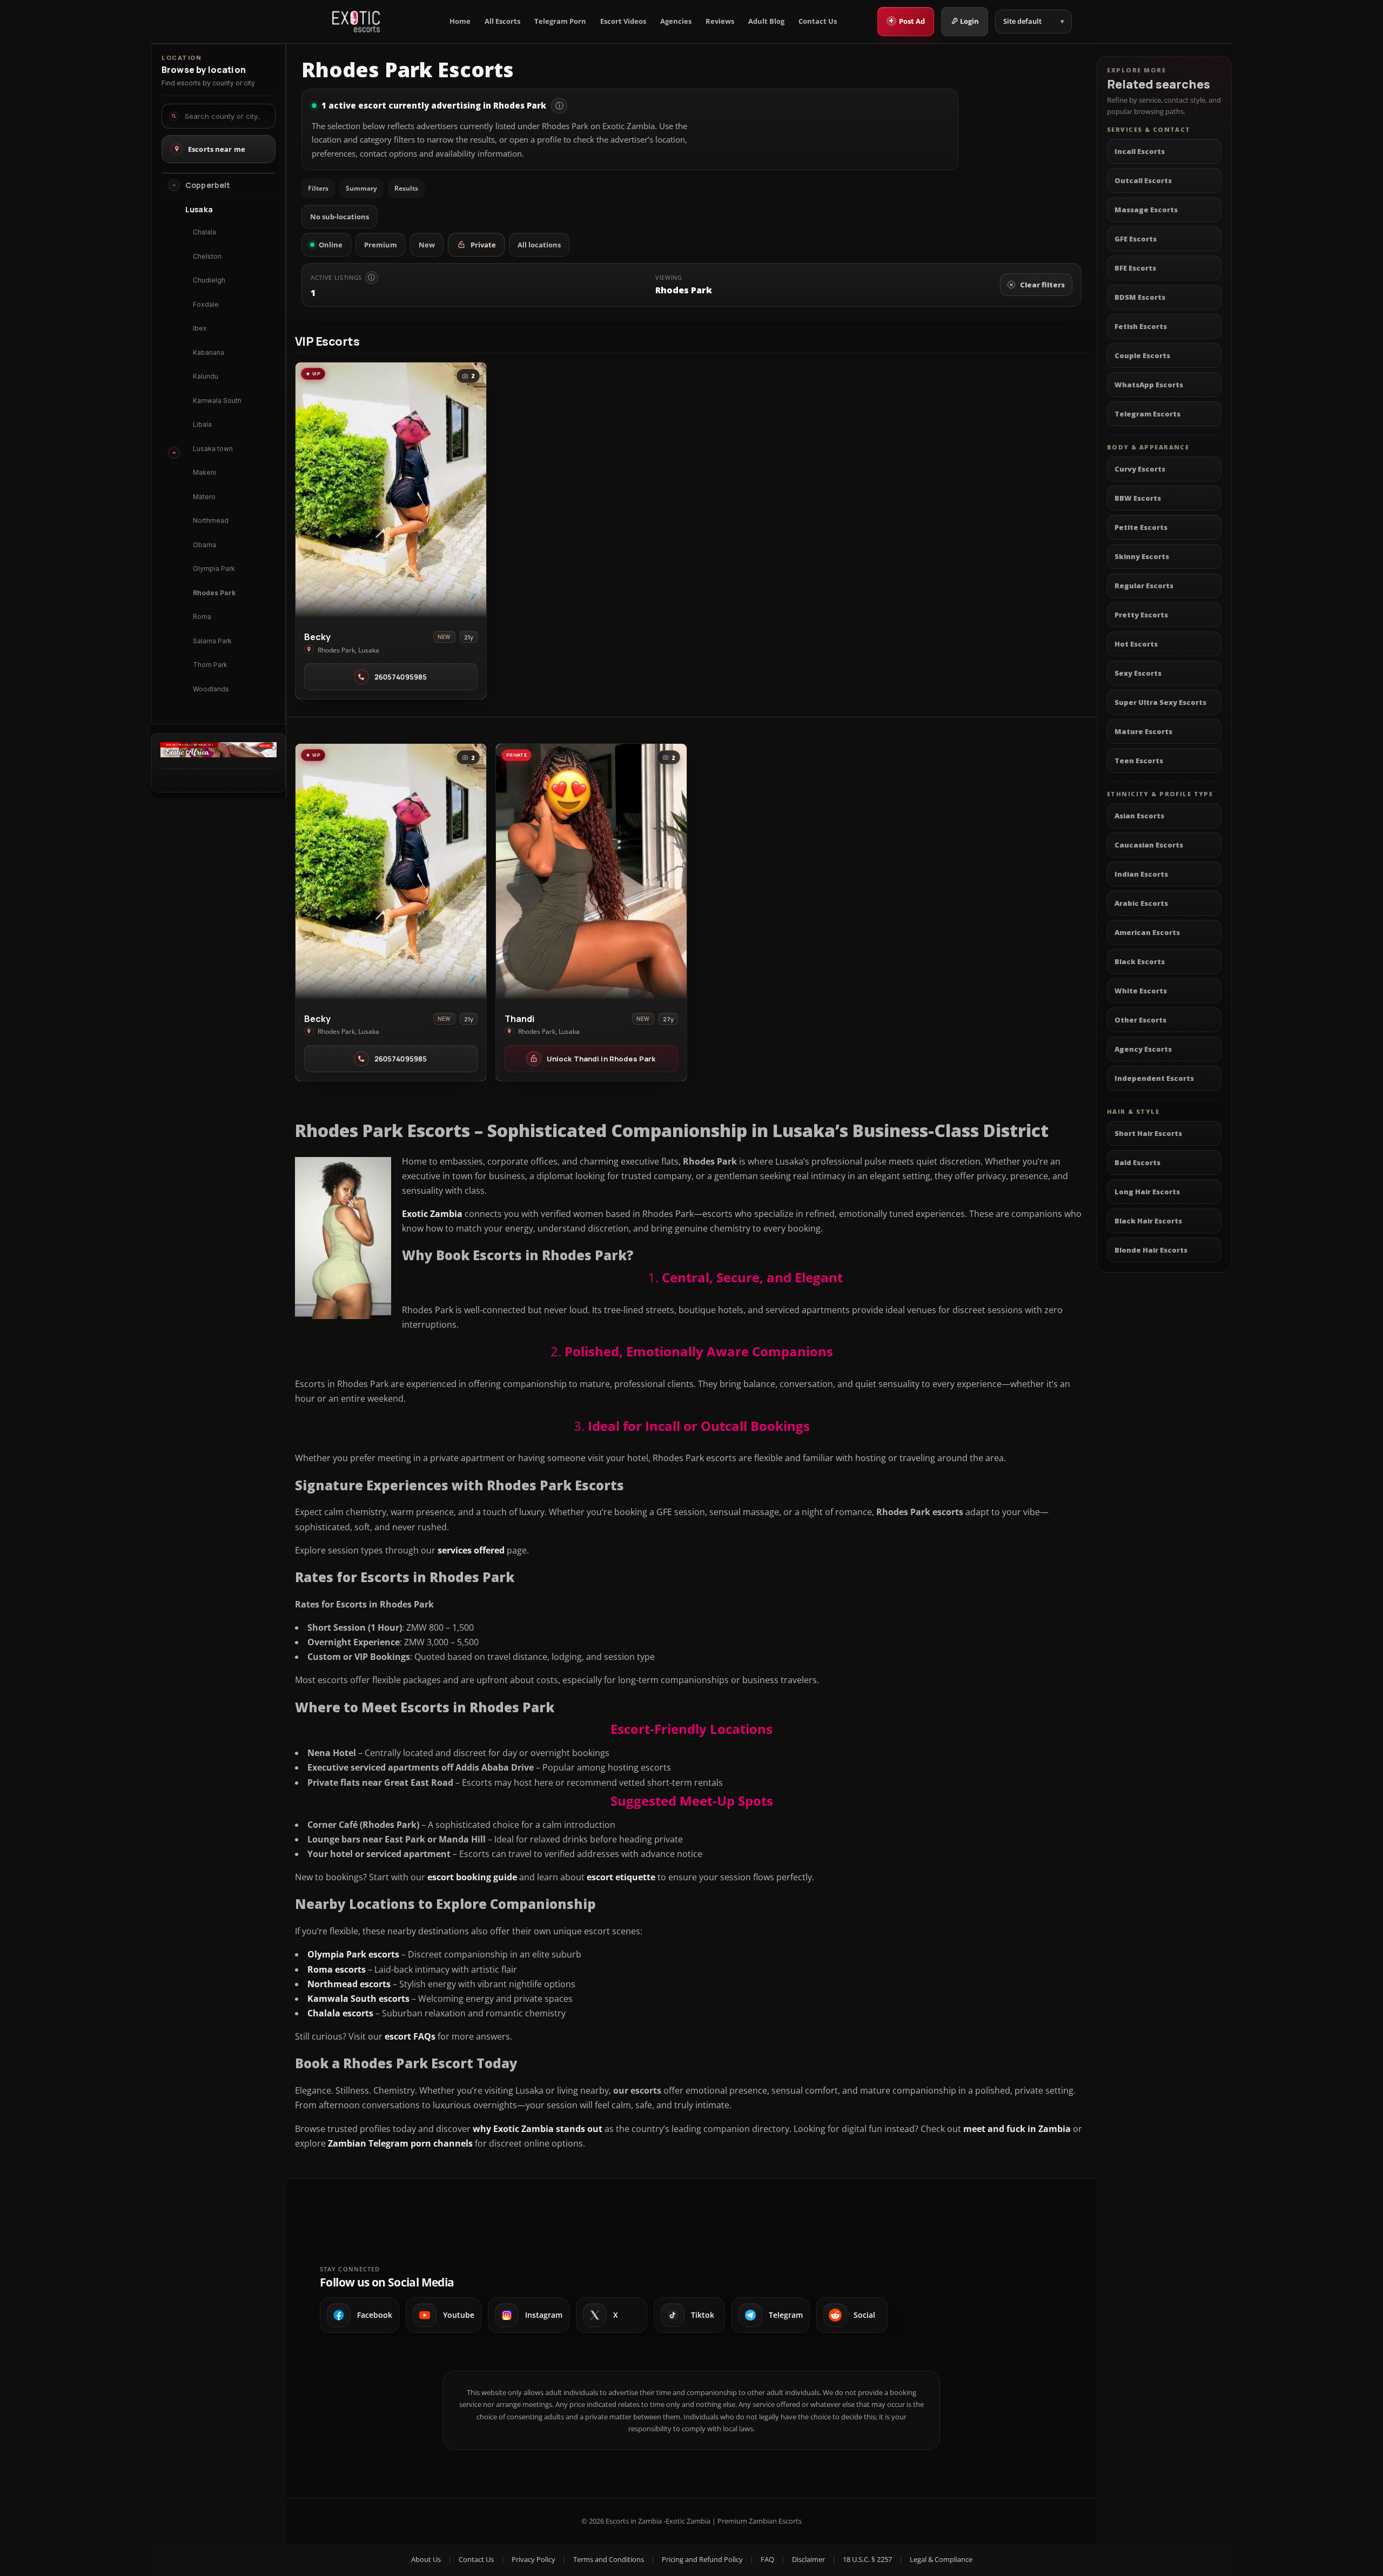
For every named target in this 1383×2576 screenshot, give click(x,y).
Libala (202, 424)
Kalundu (206, 376)
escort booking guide (472, 1877)
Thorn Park (210, 665)
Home (460, 21)
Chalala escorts (340, 2013)
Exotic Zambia (432, 1214)
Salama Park (212, 641)
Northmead (211, 520)
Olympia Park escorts (353, 1954)
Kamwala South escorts (358, 1999)
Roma (202, 617)
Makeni (204, 472)
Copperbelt (208, 185)
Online (331, 245)
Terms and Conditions (609, 2559)
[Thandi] (591, 871)
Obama (204, 545)
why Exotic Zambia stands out (538, 2129)
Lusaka (199, 210)
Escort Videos (623, 21)
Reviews (720, 21)
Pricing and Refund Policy (702, 2559)
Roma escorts (337, 1969)
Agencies (676, 21)
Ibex (200, 328)
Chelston (207, 256)
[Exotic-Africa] (219, 754)
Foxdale (206, 304)
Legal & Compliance (941, 2559)
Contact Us (818, 21)
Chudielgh (209, 280)
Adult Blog (766, 21)
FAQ (767, 2559)
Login (969, 21)
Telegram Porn (560, 21)
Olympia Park (214, 569)
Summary (361, 188)
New (427, 245)
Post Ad (907, 21)
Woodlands (211, 689)
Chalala (204, 232)
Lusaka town (213, 449)
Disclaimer (808, 2559)
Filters (318, 188)
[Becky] (391, 490)
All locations (539, 245)
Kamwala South (217, 400)
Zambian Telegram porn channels (400, 2143)
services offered (471, 1550)
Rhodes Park (214, 593)
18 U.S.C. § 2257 (867, 2559)
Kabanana (209, 352)
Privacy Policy (533, 2559)
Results (406, 188)
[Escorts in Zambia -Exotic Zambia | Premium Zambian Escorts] (356, 22)
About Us (426, 2559)
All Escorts (502, 21)
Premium (381, 245)
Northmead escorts (349, 1984)
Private (483, 245)
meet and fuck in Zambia (1017, 2129)
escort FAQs (410, 2036)
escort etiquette (621, 1877)
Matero (204, 497)
